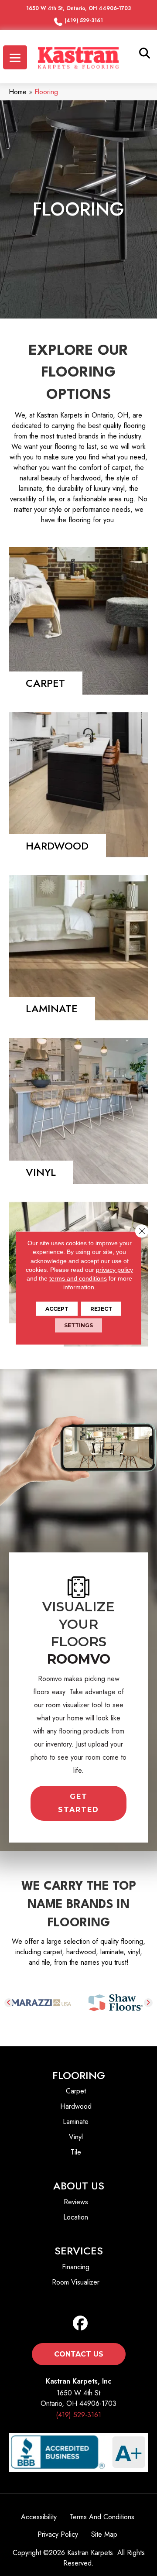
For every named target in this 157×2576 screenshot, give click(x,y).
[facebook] (80, 2324)
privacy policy (114, 1270)
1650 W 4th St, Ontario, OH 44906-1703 (78, 8)
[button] (78, 1803)
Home (18, 92)
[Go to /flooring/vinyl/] (78, 1111)
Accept (57, 1308)
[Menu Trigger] (15, 57)
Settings (78, 1325)
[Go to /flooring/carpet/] (78, 621)
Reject (101, 1308)
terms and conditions (78, 1278)
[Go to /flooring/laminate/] (78, 948)
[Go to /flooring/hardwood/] (78, 785)
